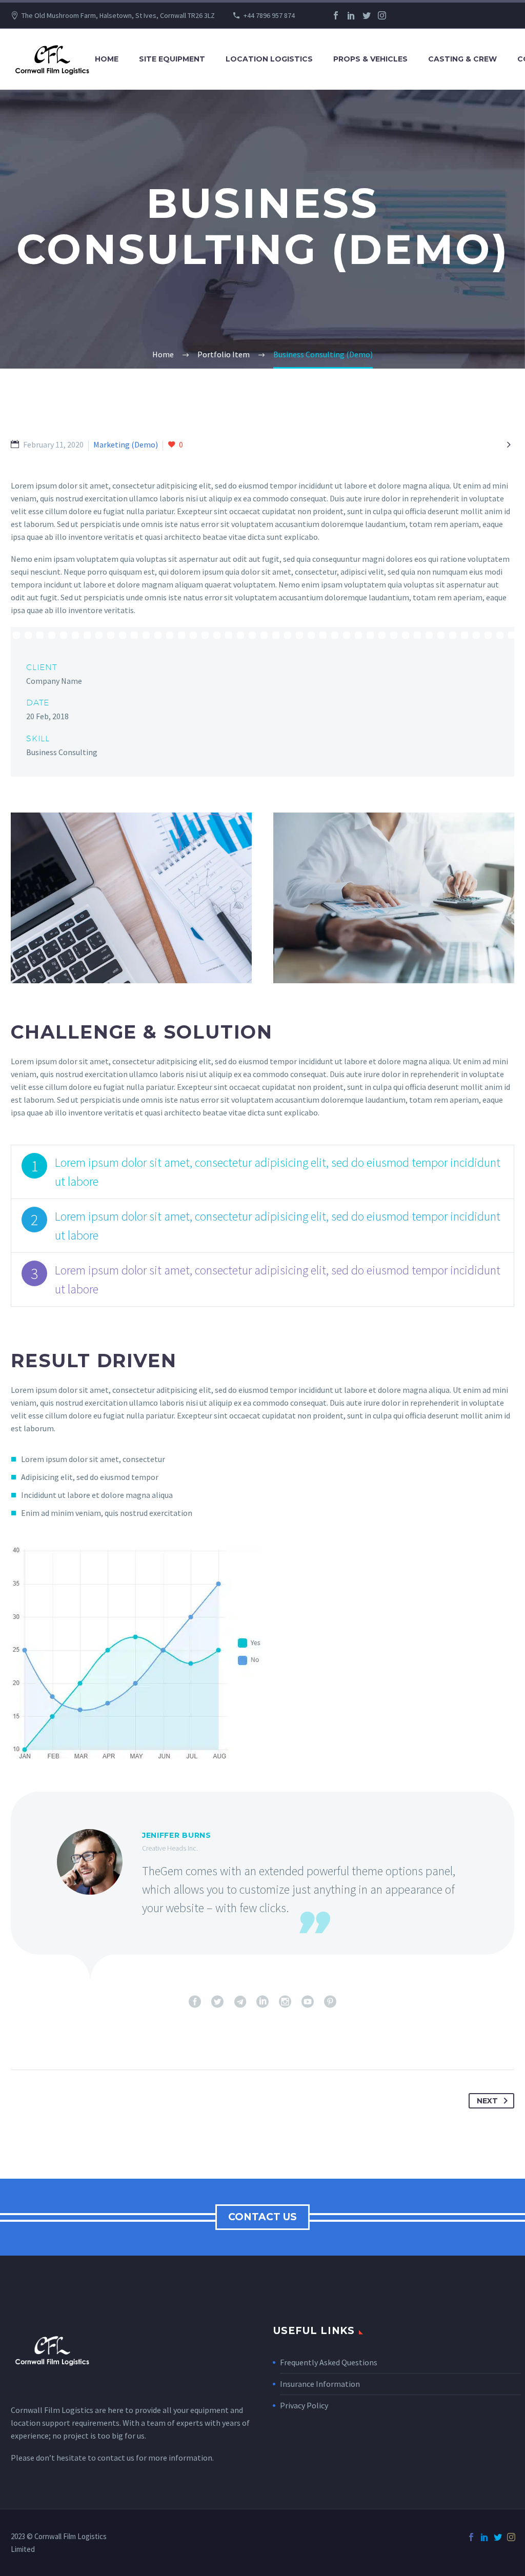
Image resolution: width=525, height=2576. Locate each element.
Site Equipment (172, 59)
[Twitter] (367, 15)
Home (107, 59)
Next (487, 2101)
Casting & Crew (462, 59)
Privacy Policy (304, 2405)
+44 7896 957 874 (269, 15)
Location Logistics (269, 59)
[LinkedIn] (351, 15)
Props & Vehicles (370, 59)
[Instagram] (382, 15)
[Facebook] (336, 15)
